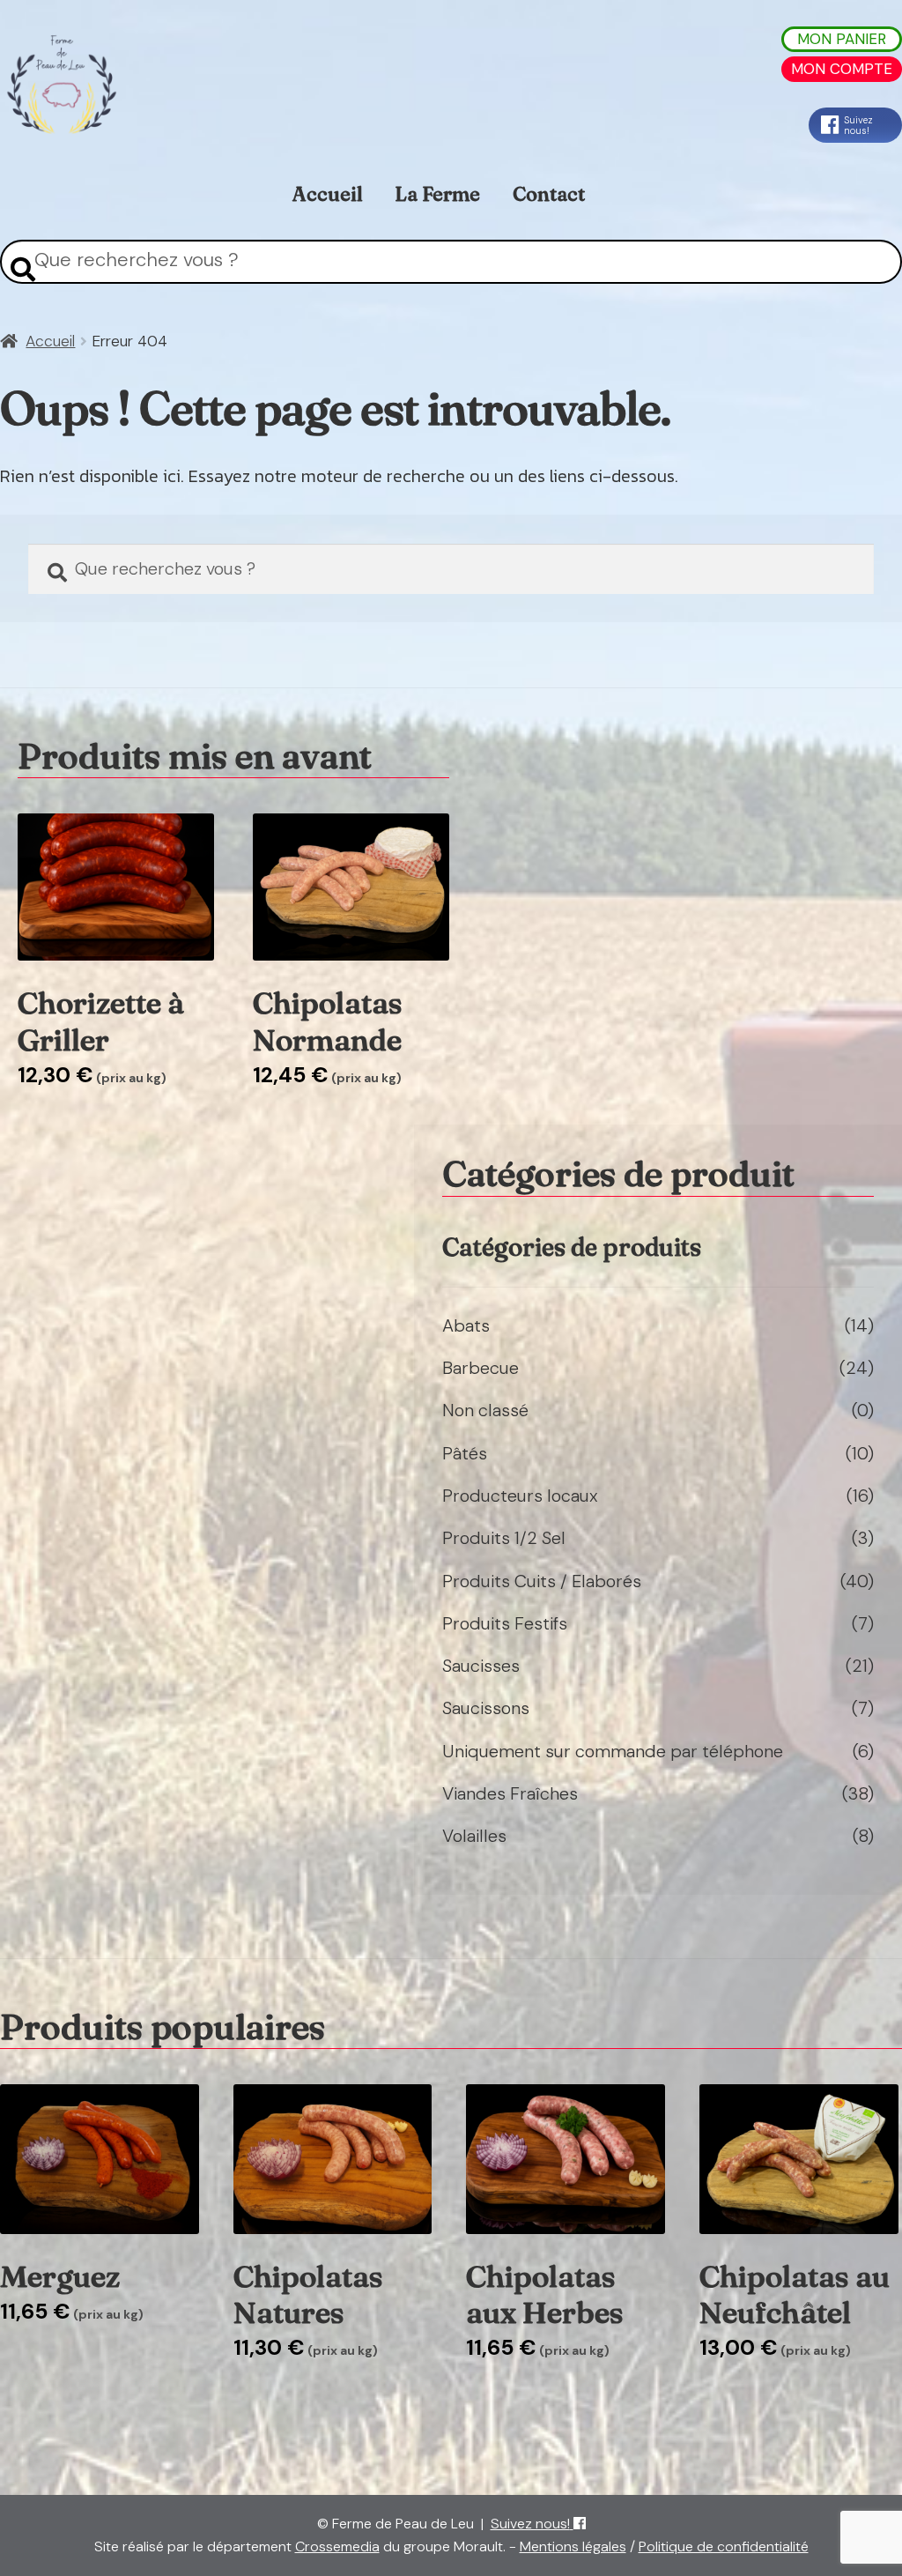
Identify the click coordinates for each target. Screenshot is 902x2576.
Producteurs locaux (520, 1496)
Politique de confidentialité (724, 2546)
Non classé (485, 1410)
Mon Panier (842, 39)
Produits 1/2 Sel (504, 1538)
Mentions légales (573, 2546)
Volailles (474, 1836)
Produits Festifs (505, 1623)
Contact (549, 194)
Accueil (328, 194)
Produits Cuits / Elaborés (542, 1581)
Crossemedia (337, 2546)
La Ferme (437, 194)
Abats (466, 1325)
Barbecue (481, 1368)
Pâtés (465, 1453)
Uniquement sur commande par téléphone (613, 1751)
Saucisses (481, 1666)
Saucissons (486, 1708)
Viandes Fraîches (510, 1793)
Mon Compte (842, 69)
